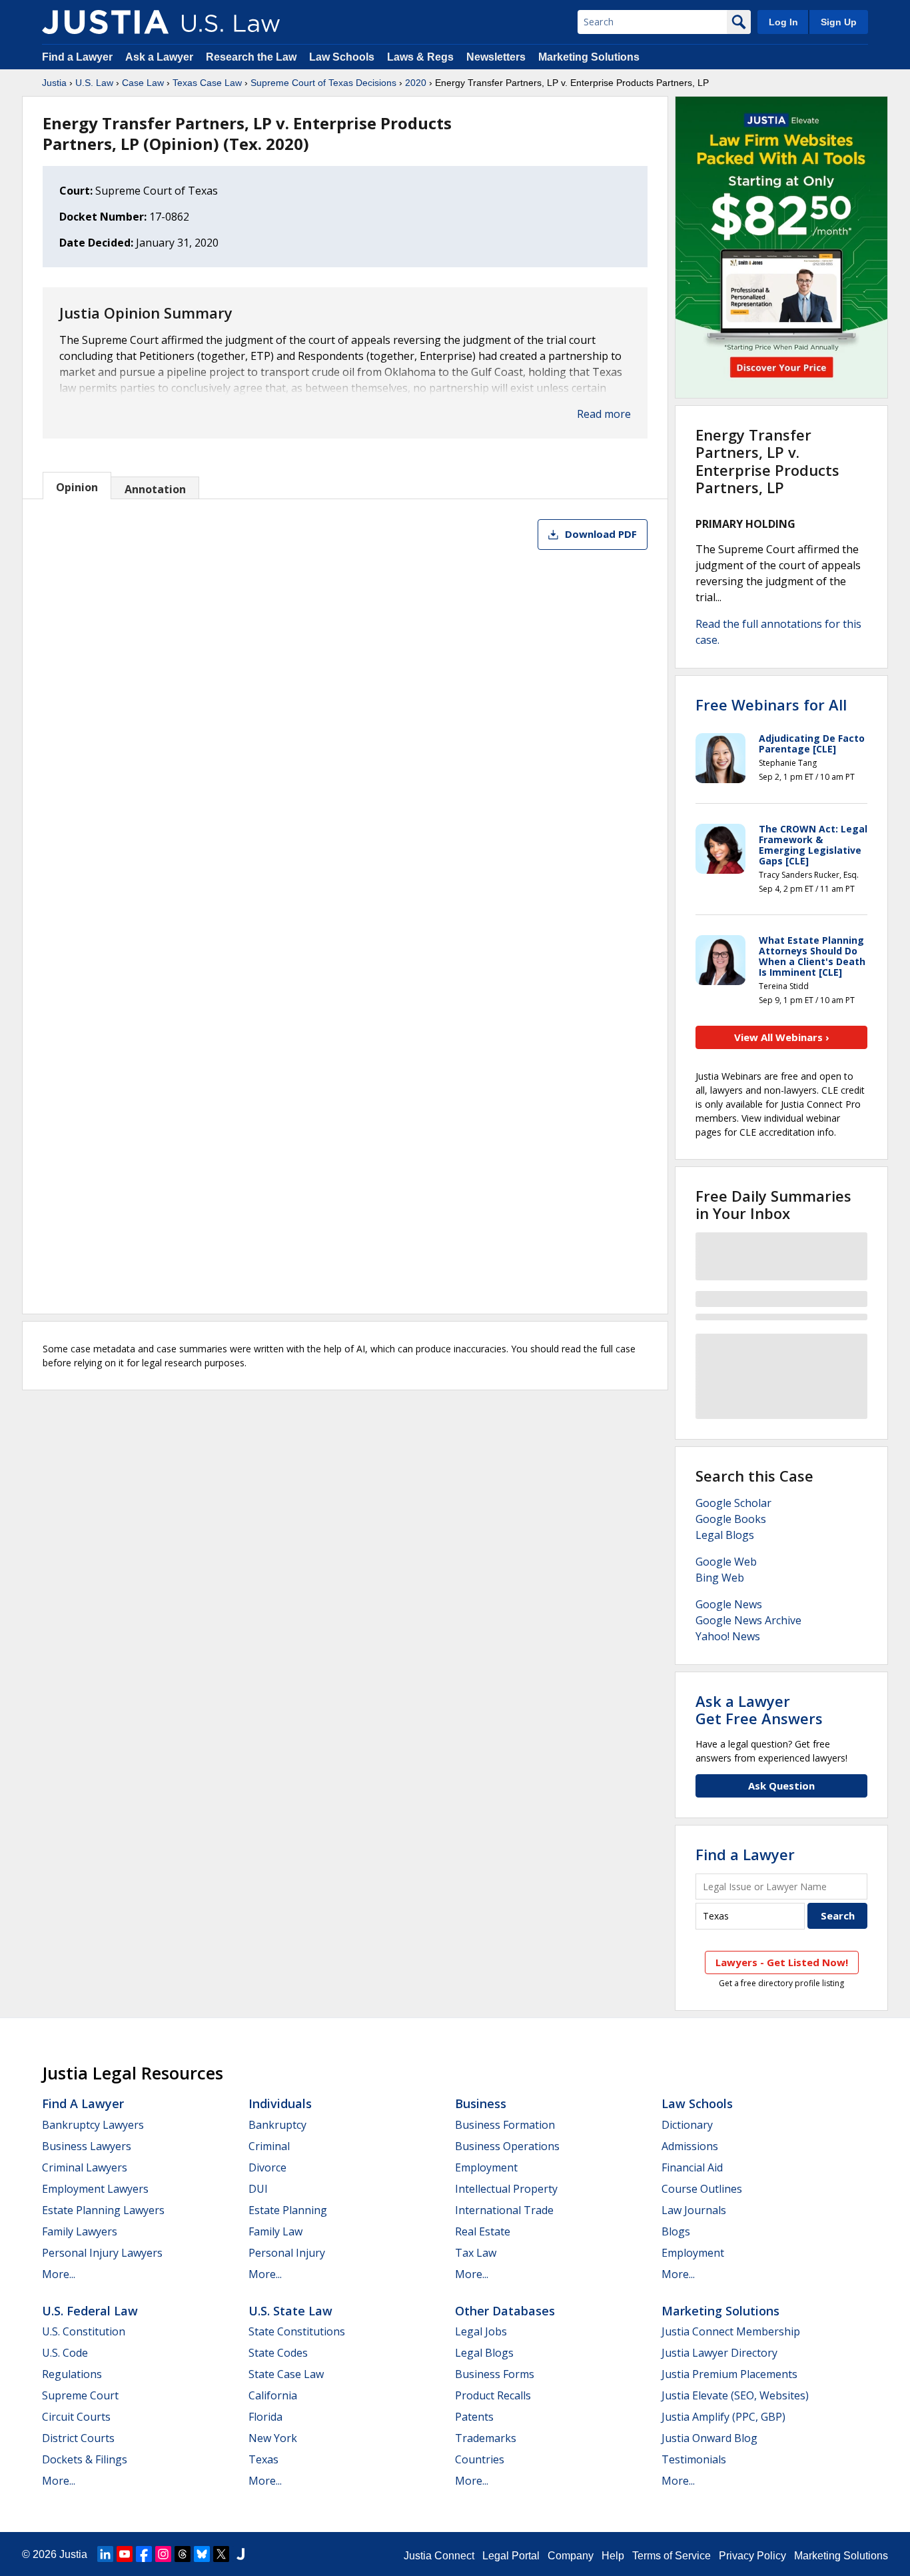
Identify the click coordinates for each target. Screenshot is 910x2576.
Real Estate (483, 2231)
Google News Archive (748, 1620)
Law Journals (694, 2210)
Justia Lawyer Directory (719, 2353)
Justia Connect (439, 2556)
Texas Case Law (207, 83)
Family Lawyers (80, 2231)
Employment (486, 2167)
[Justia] (105, 22)
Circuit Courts (76, 2417)
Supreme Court (80, 2395)
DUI (258, 2189)
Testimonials (694, 2459)
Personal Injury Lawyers (102, 2253)
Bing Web (720, 1578)
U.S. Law (94, 83)
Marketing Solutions (589, 57)
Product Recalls (493, 2395)
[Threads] (183, 2554)
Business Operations (507, 2146)
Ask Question (781, 1786)
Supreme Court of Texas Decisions (323, 83)
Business (481, 2103)
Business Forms (495, 2374)
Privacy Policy (752, 2556)
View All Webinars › (782, 1037)
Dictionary (687, 2125)
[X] (221, 2554)
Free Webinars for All (771, 704)
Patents (474, 2417)
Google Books (731, 1519)
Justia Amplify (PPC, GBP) (723, 2417)
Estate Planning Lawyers (103, 2210)
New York (273, 2438)
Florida (265, 2417)
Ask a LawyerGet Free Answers (759, 1710)
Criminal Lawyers (85, 2167)
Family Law (275, 2231)
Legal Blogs (725, 1535)
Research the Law (251, 57)
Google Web (726, 1562)
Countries (480, 2459)
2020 (416, 83)
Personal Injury (287, 2253)
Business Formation (505, 2125)
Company (571, 2556)
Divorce (267, 2167)
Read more (604, 414)
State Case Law (286, 2374)
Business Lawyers (87, 2146)
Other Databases (505, 2311)
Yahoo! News (728, 1636)
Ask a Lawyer (161, 57)
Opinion (77, 487)
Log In (783, 22)
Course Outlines (702, 2189)
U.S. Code (65, 2353)
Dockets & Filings (85, 2459)
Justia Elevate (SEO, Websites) (735, 2395)
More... (59, 2274)
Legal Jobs (481, 2331)
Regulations (72, 2374)
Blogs (676, 2231)
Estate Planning (288, 2210)
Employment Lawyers (95, 2189)
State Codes (278, 2353)
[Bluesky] (202, 2554)
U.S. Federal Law (90, 2311)
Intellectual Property (506, 2189)
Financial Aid (692, 2167)
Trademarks (486, 2438)
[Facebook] (144, 2554)
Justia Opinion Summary (146, 313)
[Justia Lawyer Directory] (240, 2554)
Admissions (690, 2146)
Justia (54, 83)
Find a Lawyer (77, 57)
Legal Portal (511, 2556)
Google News (729, 1604)
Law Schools (342, 57)
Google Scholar (733, 1503)
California (273, 2395)
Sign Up (839, 22)
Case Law (143, 83)
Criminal (269, 2146)
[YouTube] (125, 2554)
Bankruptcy (277, 2125)
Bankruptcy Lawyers (93, 2125)
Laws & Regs (420, 57)
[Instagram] (163, 2554)
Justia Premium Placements (729, 2374)
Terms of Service (672, 2556)
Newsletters (496, 57)
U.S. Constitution (84, 2331)
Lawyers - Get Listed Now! (782, 1962)
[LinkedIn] (105, 2554)
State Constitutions (297, 2331)
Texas (263, 2459)
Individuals (280, 2103)
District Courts (78, 2438)
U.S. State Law (290, 2311)
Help (613, 2556)
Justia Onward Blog (709, 2438)
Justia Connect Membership (731, 2331)
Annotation (155, 489)
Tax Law (476, 2253)
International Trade (504, 2210)
